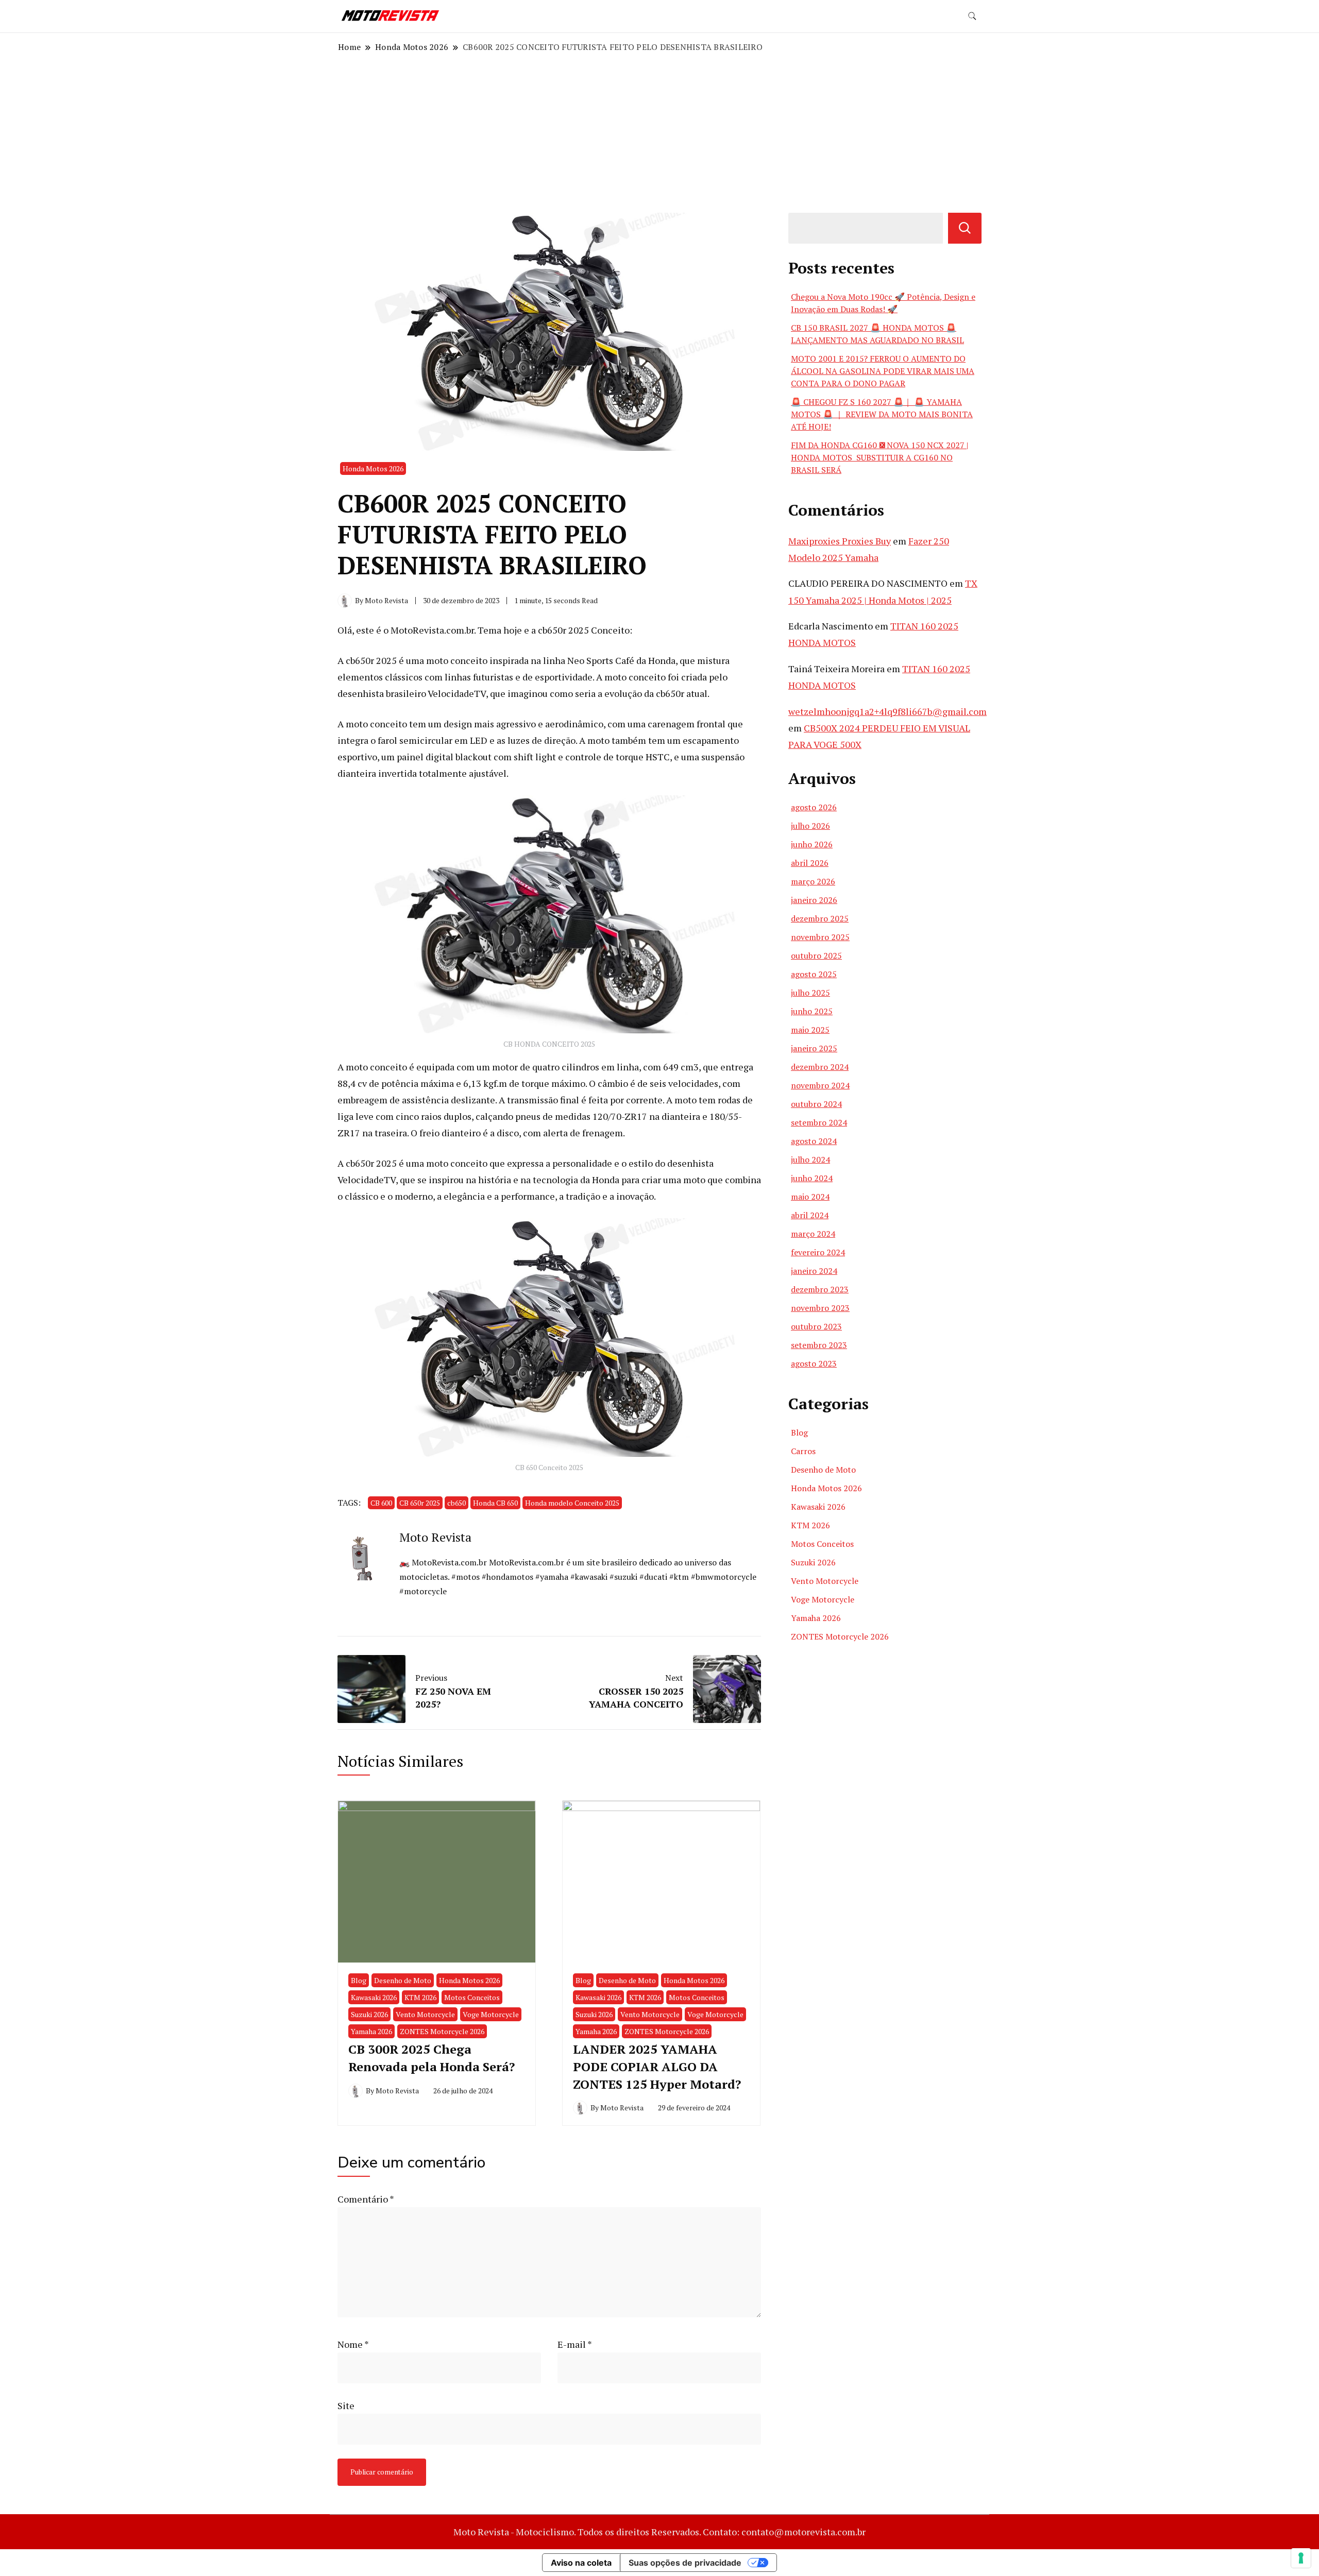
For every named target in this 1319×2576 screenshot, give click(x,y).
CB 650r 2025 (420, 1503)
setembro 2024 (819, 1122)
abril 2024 (810, 1215)
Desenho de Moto (403, 1980)
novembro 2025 (820, 937)
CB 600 (381, 1503)
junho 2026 (812, 844)
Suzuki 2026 (369, 2014)
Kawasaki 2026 (374, 1997)
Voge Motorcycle (491, 2014)
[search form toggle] (972, 16)
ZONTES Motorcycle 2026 (442, 2031)
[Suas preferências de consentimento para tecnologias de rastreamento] (1301, 2558)
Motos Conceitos (472, 1997)
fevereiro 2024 (818, 1252)
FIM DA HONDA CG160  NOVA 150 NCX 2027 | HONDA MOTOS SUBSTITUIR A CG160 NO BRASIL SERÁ (880, 457)
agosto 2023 (814, 1363)
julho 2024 (810, 1159)
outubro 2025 (816, 956)
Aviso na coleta (581, 2563)
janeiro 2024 (814, 1271)
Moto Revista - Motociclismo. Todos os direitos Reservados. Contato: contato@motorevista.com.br (659, 2532)
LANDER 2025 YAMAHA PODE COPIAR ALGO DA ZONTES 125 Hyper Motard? (657, 2066)
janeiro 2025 (814, 1048)
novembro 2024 (820, 1085)
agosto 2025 (814, 974)
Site (346, 2406)
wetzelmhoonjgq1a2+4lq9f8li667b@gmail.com (887, 711)
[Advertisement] (659, 133)
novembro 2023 (820, 1308)
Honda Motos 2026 (373, 468)
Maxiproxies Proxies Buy (840, 541)
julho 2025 (810, 993)
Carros (803, 1451)
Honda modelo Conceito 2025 (572, 1503)
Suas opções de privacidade (685, 2563)
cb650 (456, 1503)
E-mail (575, 2344)
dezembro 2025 (820, 918)
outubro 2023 (816, 1326)
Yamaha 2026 (371, 2031)
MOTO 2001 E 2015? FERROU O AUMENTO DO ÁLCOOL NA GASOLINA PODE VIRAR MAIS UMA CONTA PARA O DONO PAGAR (883, 371)
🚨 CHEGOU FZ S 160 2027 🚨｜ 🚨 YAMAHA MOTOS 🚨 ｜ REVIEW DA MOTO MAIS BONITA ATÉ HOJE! (882, 414)
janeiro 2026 (814, 900)
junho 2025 (812, 1011)
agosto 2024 (814, 1141)
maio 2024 (810, 1197)
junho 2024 (812, 1178)
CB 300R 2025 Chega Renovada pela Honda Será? (432, 2058)
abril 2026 (810, 863)
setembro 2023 (819, 1345)
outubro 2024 (816, 1104)
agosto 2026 (814, 807)
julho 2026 (810, 826)
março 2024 (813, 1234)
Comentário (366, 2199)
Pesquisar (965, 228)
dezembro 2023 (820, 1289)
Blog (359, 1980)
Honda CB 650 (495, 1503)
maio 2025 (810, 1030)
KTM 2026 (420, 1997)
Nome (353, 2344)
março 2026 (813, 881)
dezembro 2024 (820, 1067)
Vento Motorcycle (425, 2014)
